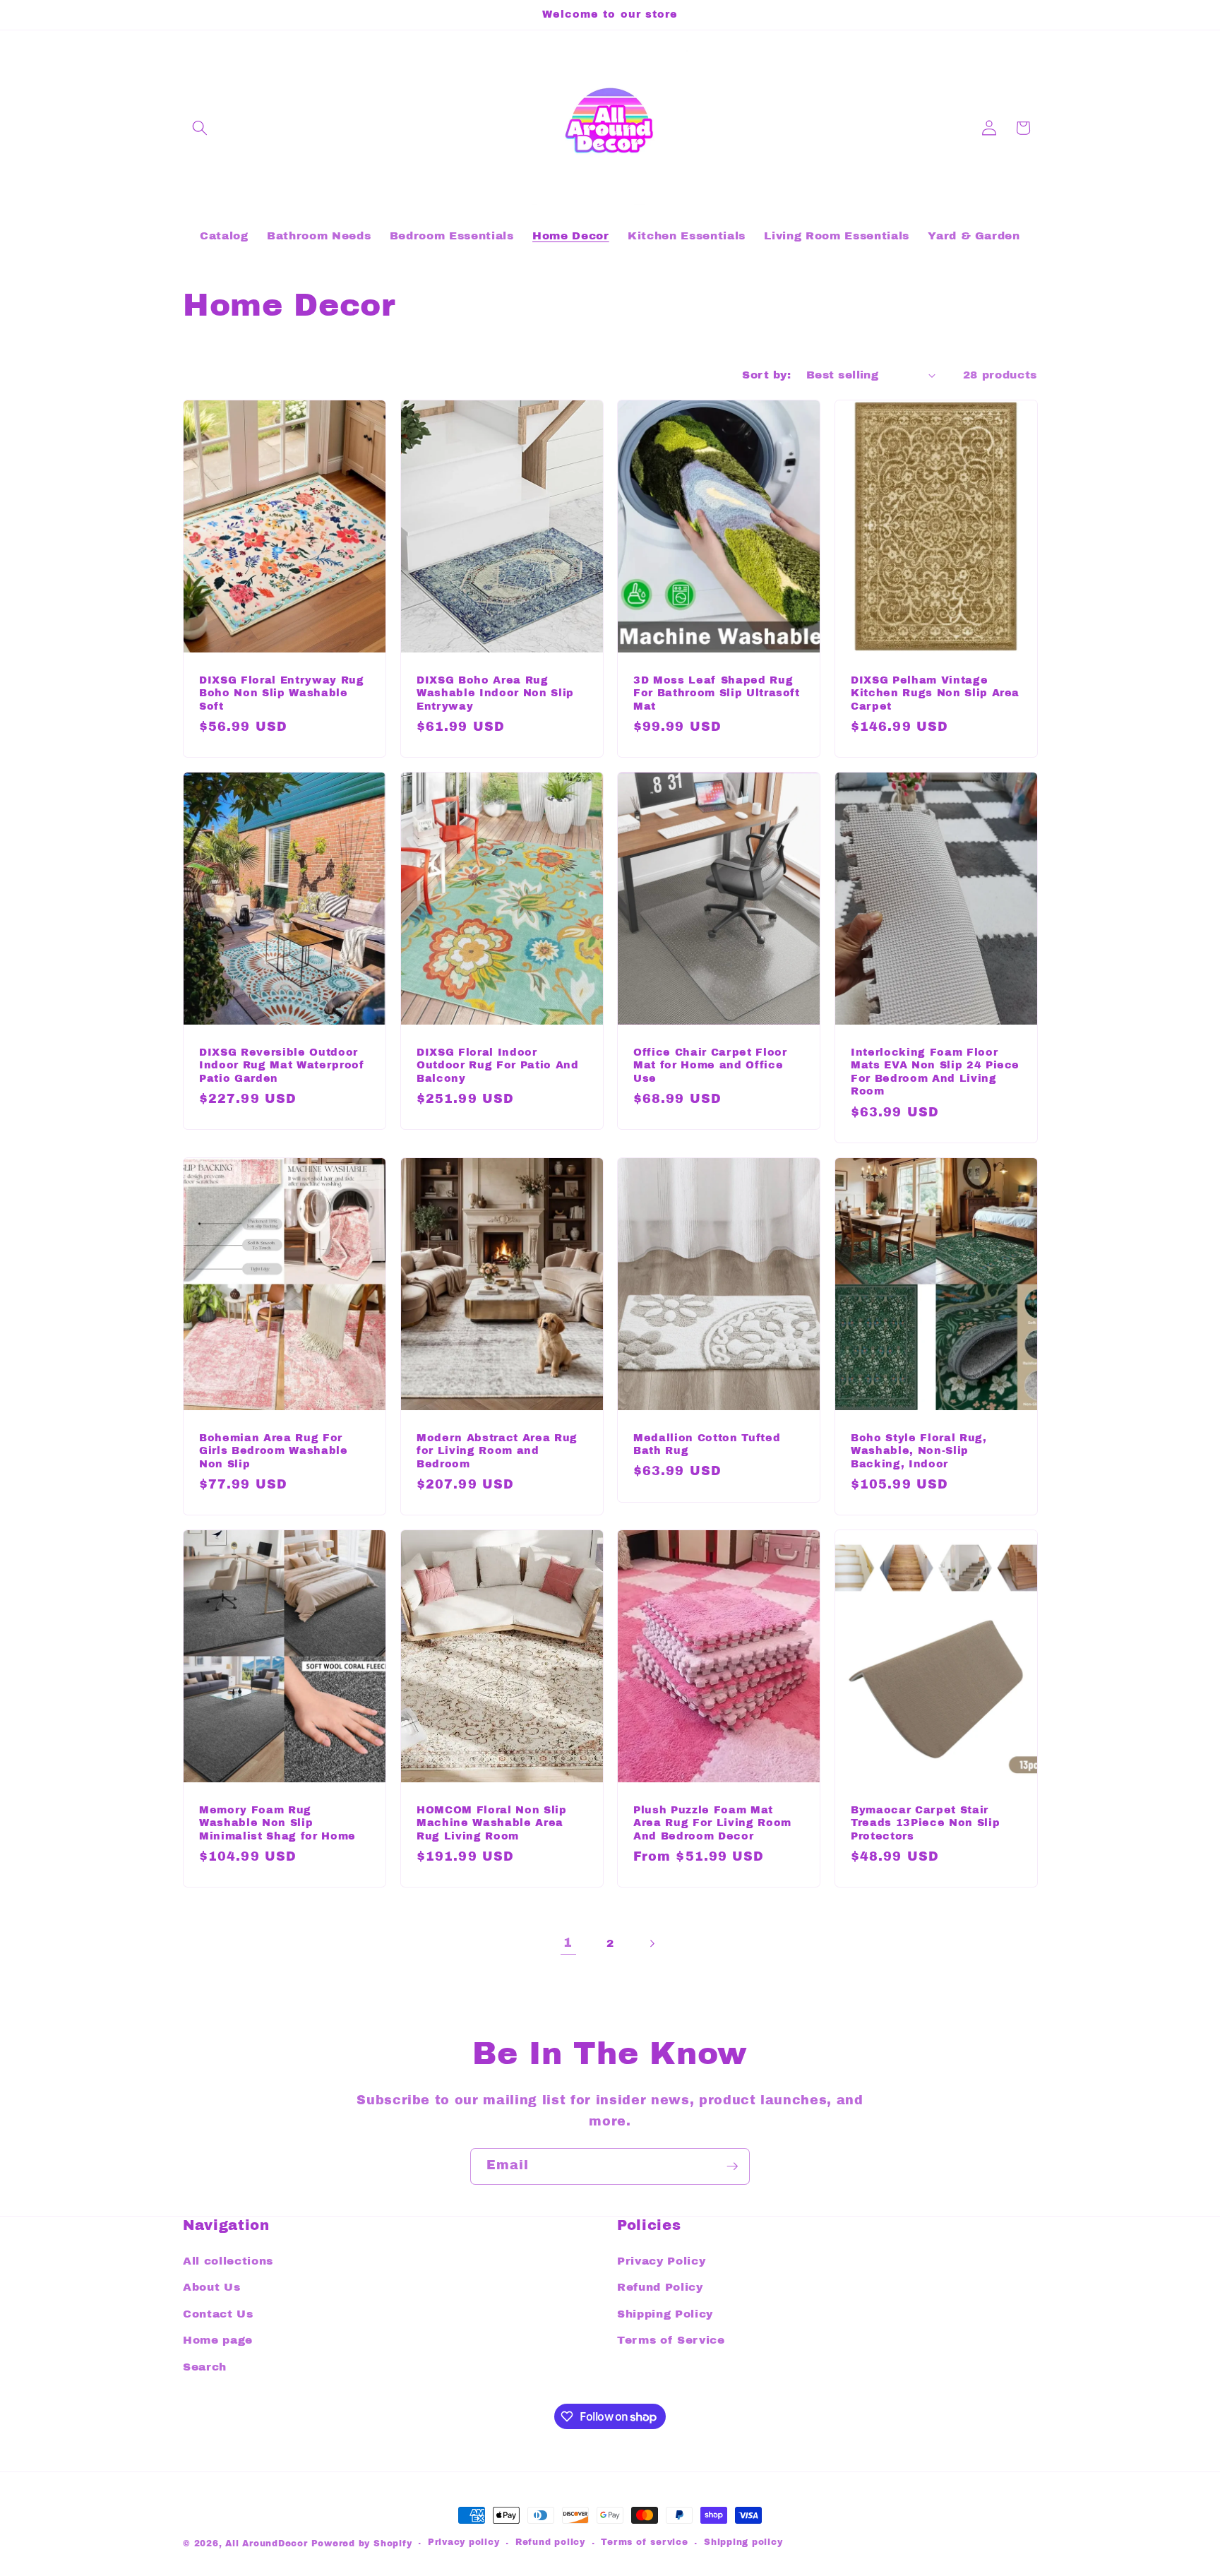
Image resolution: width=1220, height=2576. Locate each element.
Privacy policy (464, 2542)
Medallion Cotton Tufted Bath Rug (707, 1444)
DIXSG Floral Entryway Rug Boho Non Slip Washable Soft (282, 692)
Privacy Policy (661, 2261)
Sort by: (766, 375)
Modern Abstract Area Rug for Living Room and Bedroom (497, 1450)
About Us (211, 2287)
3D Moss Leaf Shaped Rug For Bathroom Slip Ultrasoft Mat (717, 692)
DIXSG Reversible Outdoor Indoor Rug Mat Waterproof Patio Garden (282, 1065)
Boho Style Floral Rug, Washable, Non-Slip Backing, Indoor (919, 1450)
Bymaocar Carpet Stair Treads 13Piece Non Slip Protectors (925, 1822)
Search (205, 2367)
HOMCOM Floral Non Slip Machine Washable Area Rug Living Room (492, 1822)
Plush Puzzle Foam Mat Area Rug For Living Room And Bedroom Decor (712, 1822)
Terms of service (644, 2542)
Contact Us (218, 2314)
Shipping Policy (665, 2314)
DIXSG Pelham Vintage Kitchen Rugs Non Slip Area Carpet (935, 692)
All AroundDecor (268, 2544)
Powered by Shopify (362, 2544)
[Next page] (652, 1943)
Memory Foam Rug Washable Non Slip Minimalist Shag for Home (277, 1822)
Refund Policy (660, 2287)
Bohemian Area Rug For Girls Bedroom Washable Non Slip (274, 1450)
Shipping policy (743, 2542)
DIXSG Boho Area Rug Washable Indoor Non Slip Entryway (495, 692)
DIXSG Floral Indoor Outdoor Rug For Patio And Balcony (498, 1065)
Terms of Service (671, 2340)
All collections (228, 2261)
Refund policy (550, 2542)
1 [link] (568, 1943)
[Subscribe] (732, 2166)
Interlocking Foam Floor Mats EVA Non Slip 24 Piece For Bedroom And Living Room (935, 1071)
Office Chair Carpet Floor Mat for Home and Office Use (710, 1065)
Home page (218, 2340)
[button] (200, 128)
